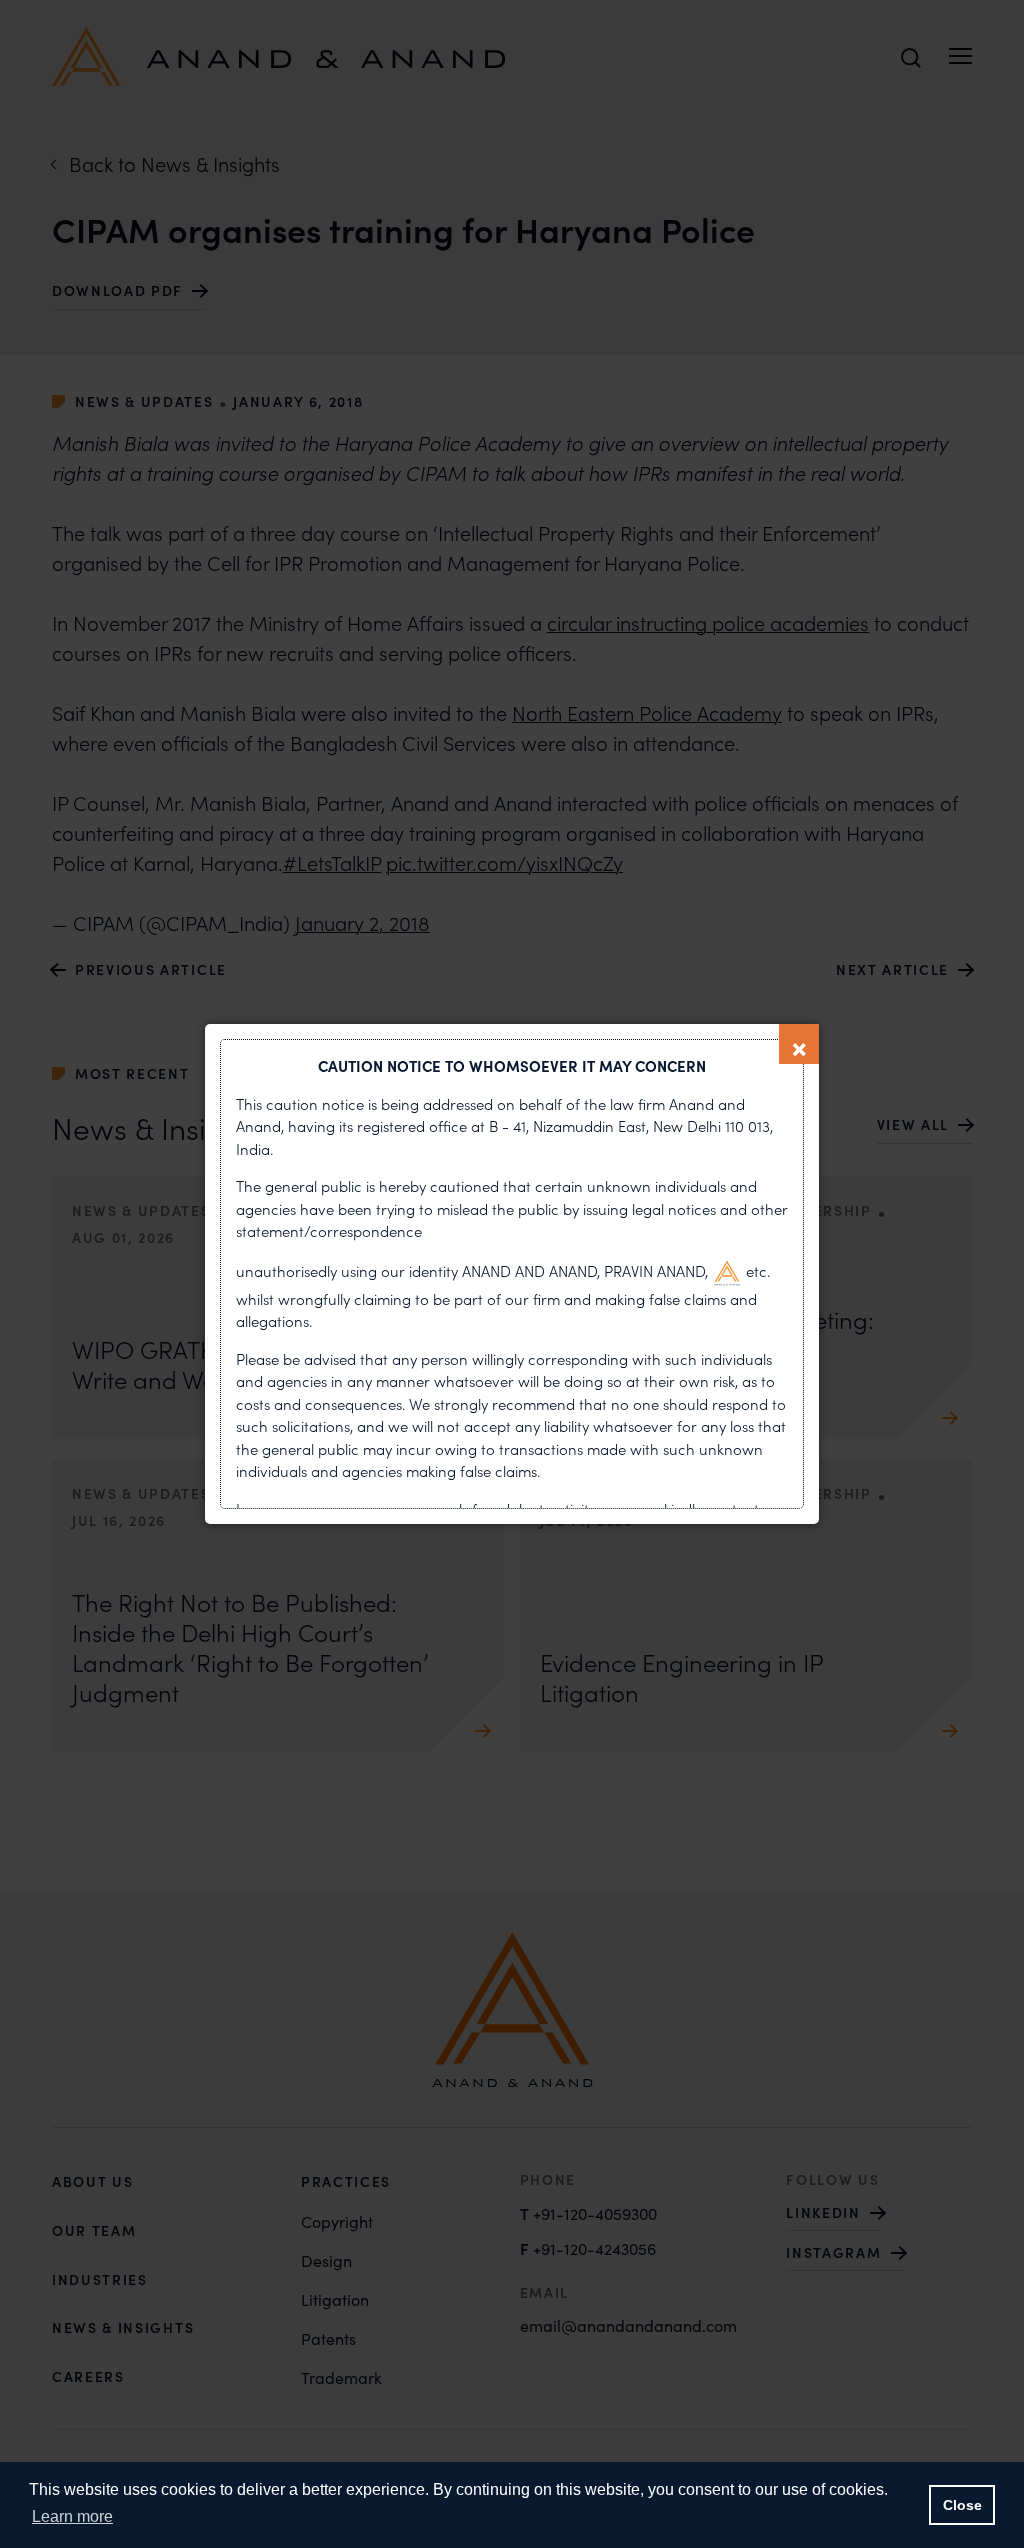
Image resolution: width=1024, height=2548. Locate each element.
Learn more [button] (72, 2516)
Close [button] (962, 2505)
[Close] (799, 1044)
